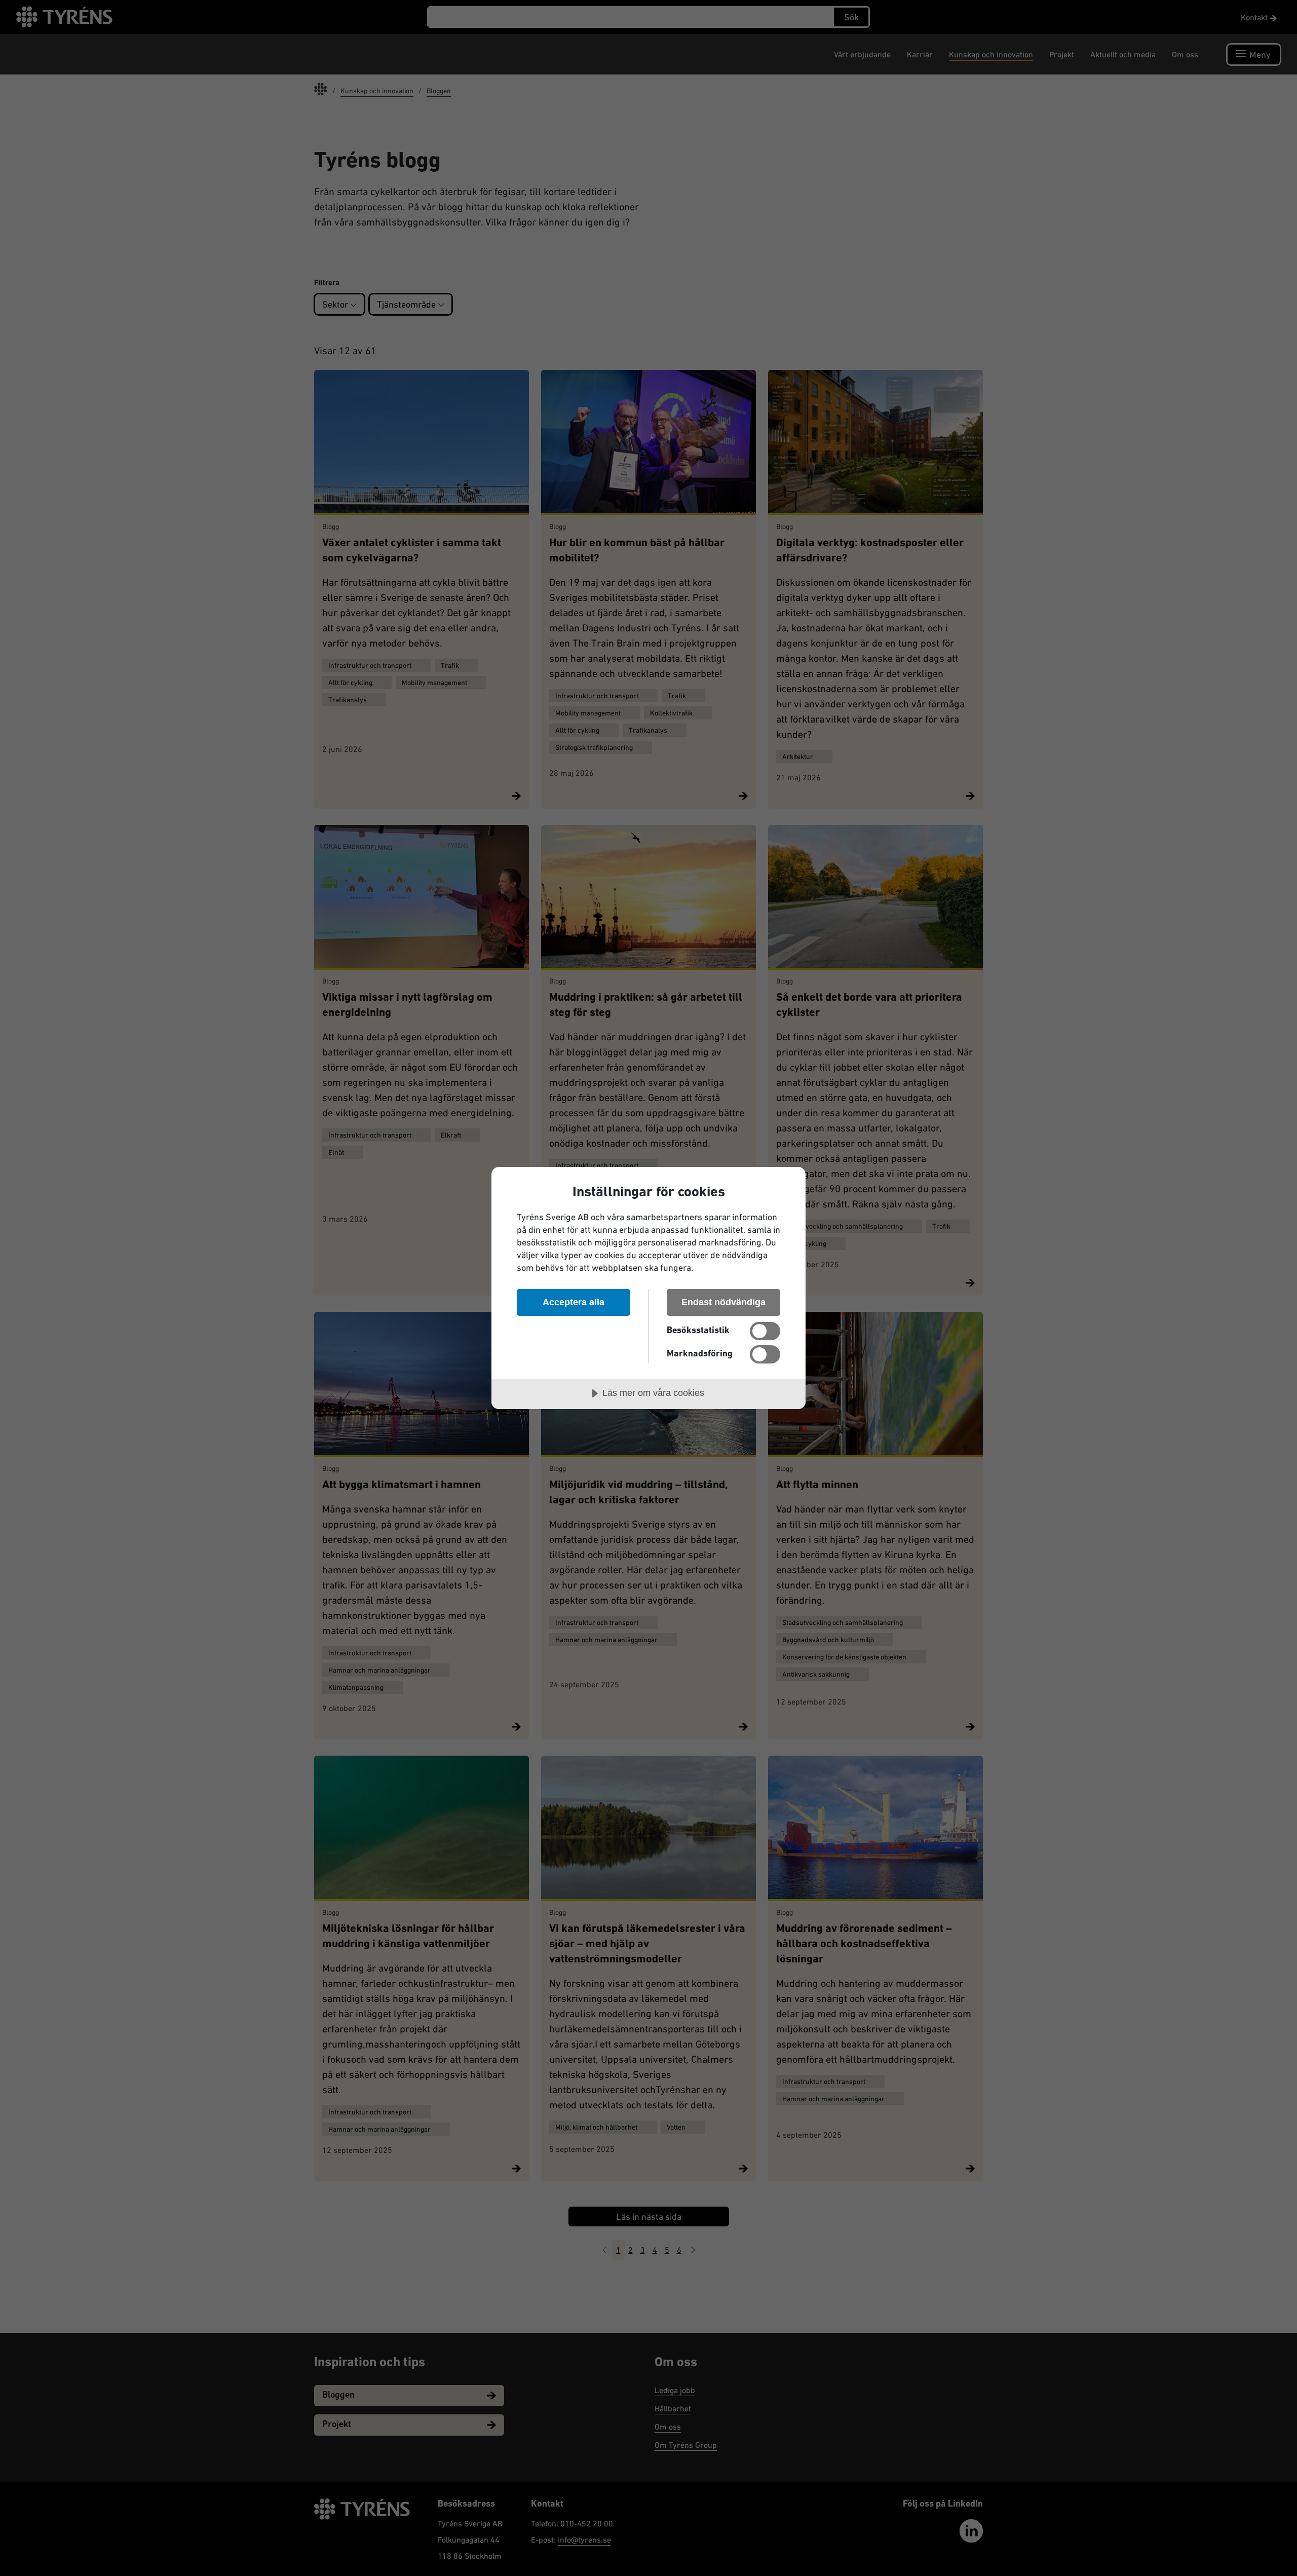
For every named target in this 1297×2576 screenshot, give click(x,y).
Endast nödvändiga (723, 1302)
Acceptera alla (574, 1302)
